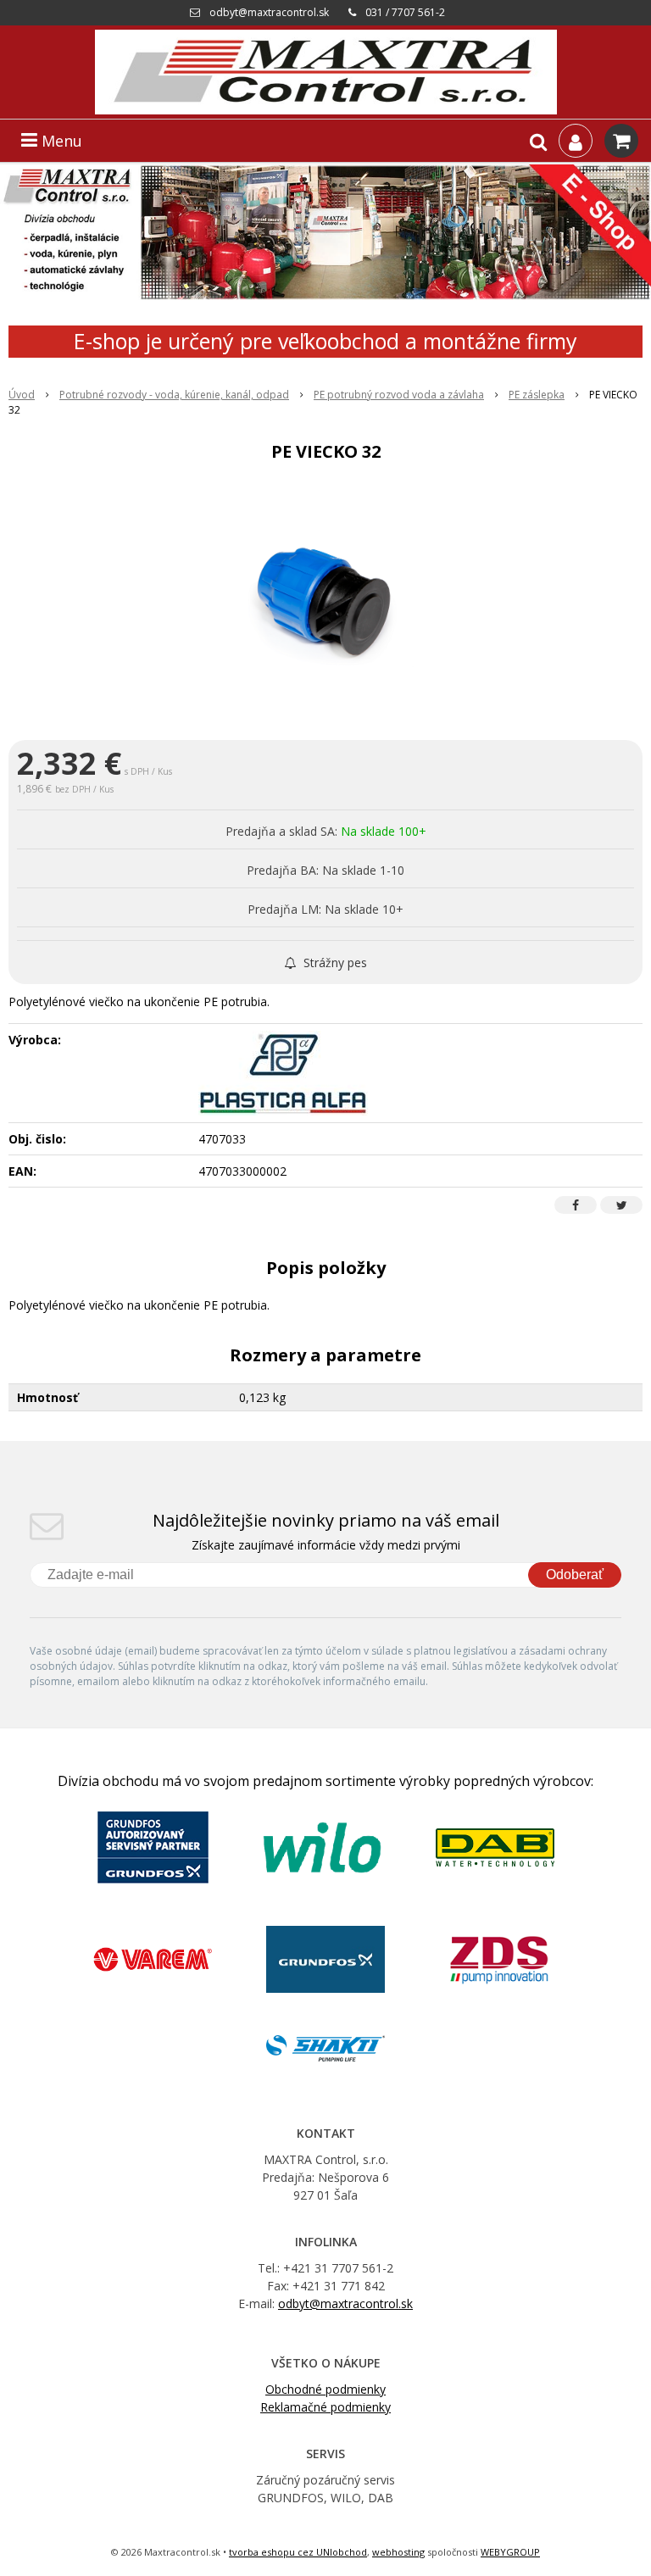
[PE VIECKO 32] (325, 604)
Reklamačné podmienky (325, 2407)
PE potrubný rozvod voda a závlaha (399, 395)
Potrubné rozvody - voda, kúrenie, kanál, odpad (174, 395)
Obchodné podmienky (325, 2389)
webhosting (398, 2552)
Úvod (22, 395)
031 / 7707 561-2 (405, 12)
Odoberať (575, 1575)
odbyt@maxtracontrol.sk (269, 12)
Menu (60, 141)
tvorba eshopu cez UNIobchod (298, 2552)
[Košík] (621, 141)
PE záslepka (537, 395)
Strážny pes (334, 963)
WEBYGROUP (510, 2552)
